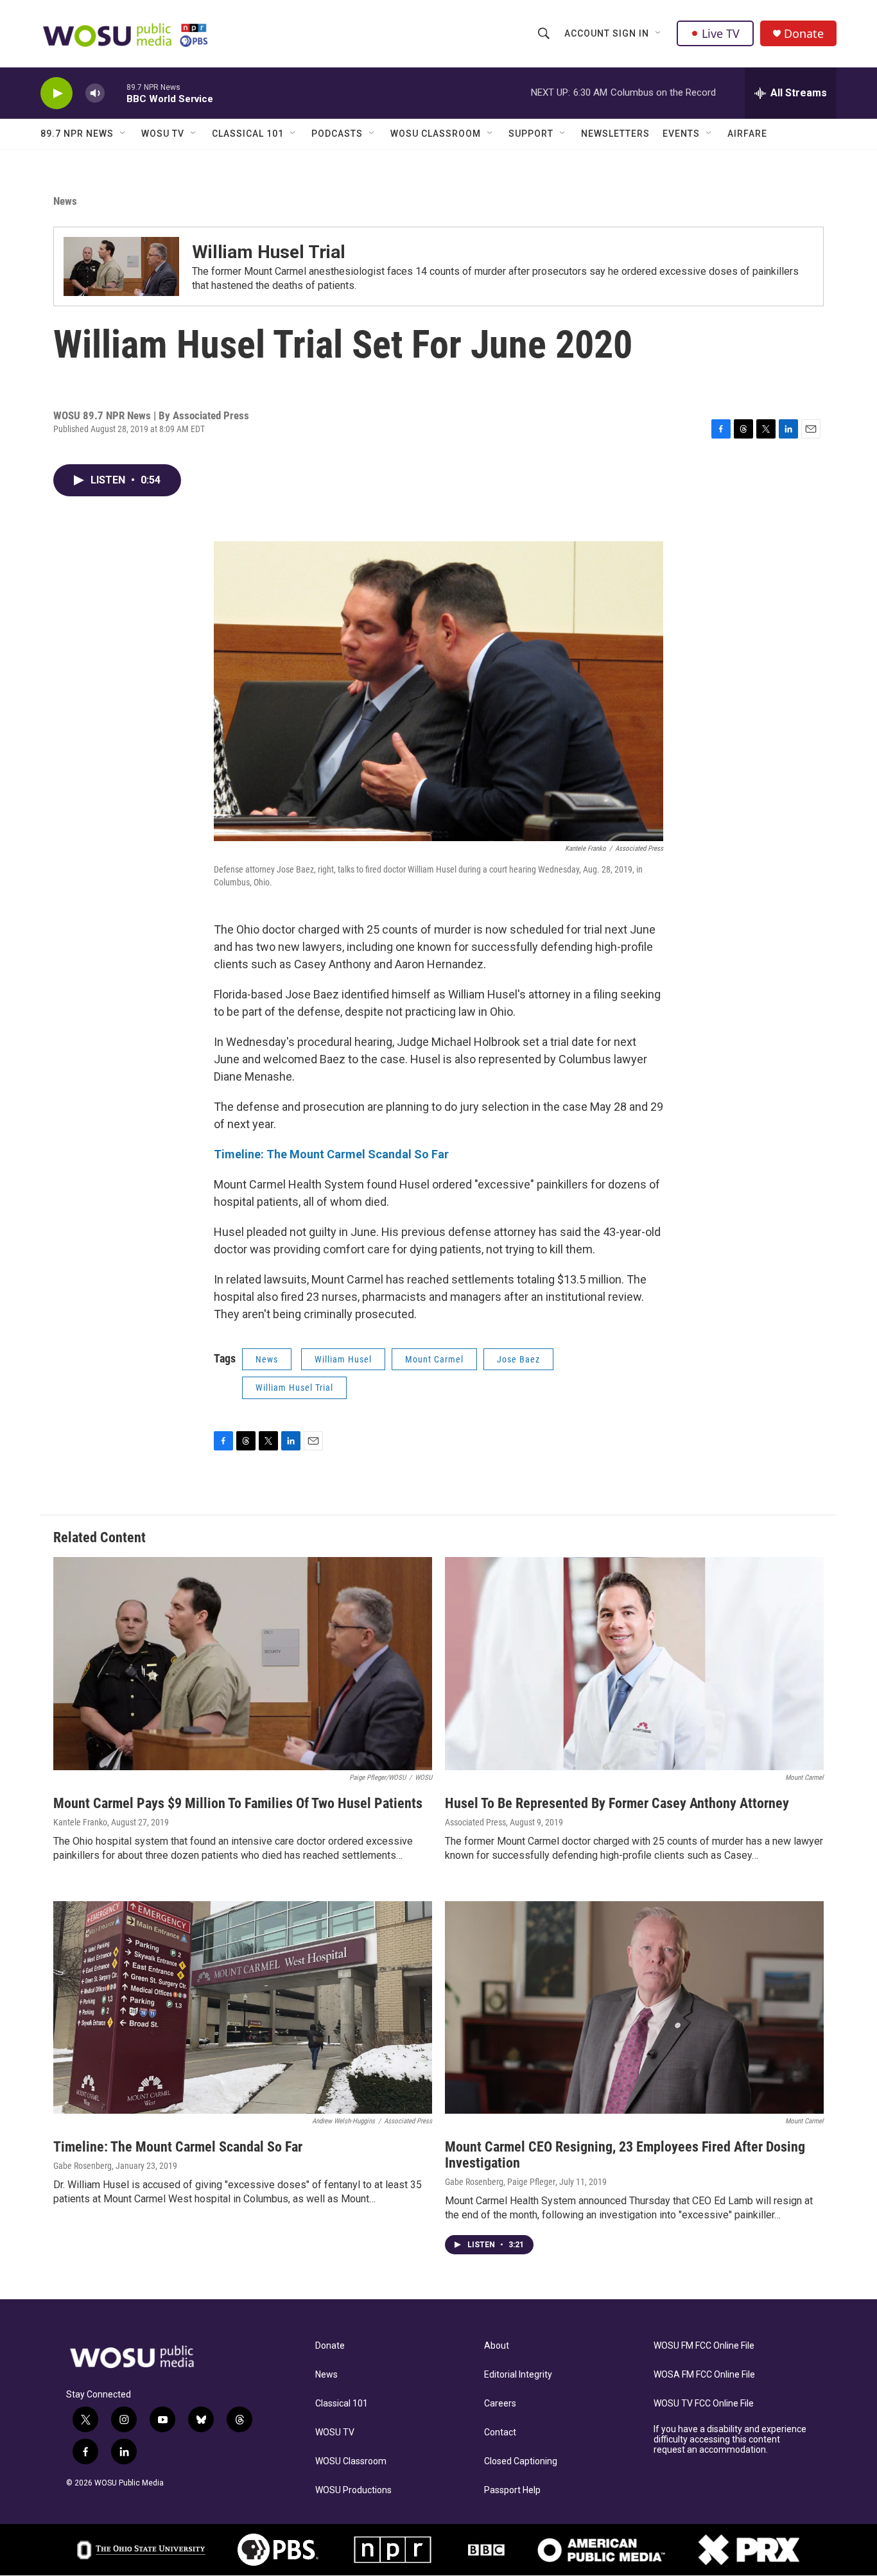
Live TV (721, 33)
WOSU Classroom (436, 134)
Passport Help (512, 2490)
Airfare (747, 134)
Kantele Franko (80, 1822)
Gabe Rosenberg (82, 2166)
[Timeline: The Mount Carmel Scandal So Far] (243, 2008)
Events (681, 134)
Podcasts (337, 134)
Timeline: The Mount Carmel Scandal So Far (178, 2147)
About (497, 2346)
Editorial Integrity (518, 2375)
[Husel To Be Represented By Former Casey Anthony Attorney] (634, 1664)
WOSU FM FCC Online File (704, 2346)
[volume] (95, 93)
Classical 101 (248, 134)
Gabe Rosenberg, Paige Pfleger (500, 2182)
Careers (500, 2404)
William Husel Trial (269, 252)
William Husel (343, 1359)
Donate (804, 34)
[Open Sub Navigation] (659, 33)
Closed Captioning (521, 2461)
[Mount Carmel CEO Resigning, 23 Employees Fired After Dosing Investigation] (634, 2008)
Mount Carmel (434, 1359)
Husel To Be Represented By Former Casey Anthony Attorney (617, 1803)
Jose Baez (518, 1359)
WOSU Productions (353, 2490)
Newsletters (615, 134)
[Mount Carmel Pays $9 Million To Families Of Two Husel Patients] (243, 1664)
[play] (56, 93)
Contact (500, 2432)
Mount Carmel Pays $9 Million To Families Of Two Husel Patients (238, 1803)
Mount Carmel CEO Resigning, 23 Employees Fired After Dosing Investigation (625, 2155)
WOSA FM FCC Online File (704, 2375)
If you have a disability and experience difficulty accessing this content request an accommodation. (730, 2440)
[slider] (116, 93)
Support (531, 134)
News (65, 201)
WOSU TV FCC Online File (704, 2404)
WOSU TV (163, 134)
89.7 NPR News (77, 134)
